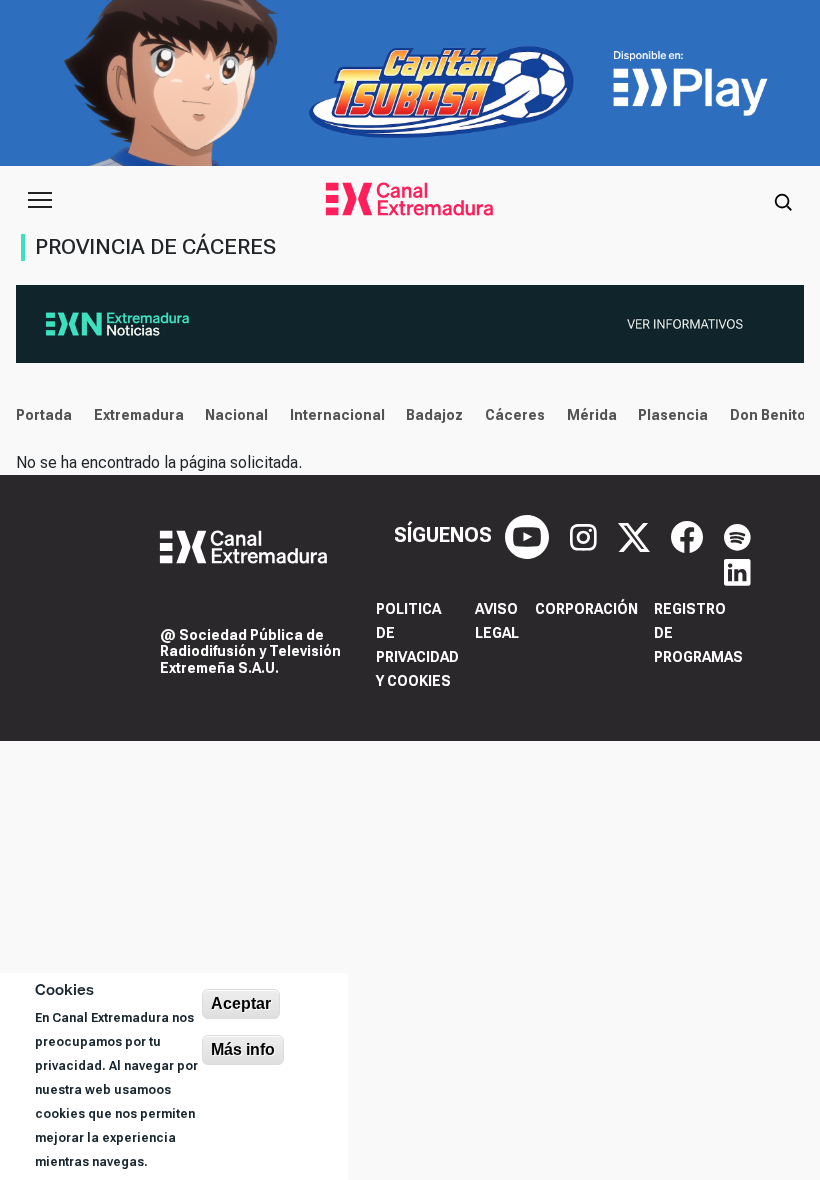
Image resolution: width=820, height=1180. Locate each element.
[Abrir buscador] (783, 200)
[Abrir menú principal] (40, 200)
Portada (44, 415)
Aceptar (241, 1003)
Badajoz (434, 415)
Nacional (236, 415)
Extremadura (139, 415)
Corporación (586, 609)
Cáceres (515, 415)
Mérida (592, 415)
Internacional (337, 415)
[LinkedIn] (737, 571)
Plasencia (673, 415)
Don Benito (768, 415)
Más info (243, 1049)
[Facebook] (689, 535)
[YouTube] (529, 535)
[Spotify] (737, 535)
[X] (636, 535)
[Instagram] (586, 535)
